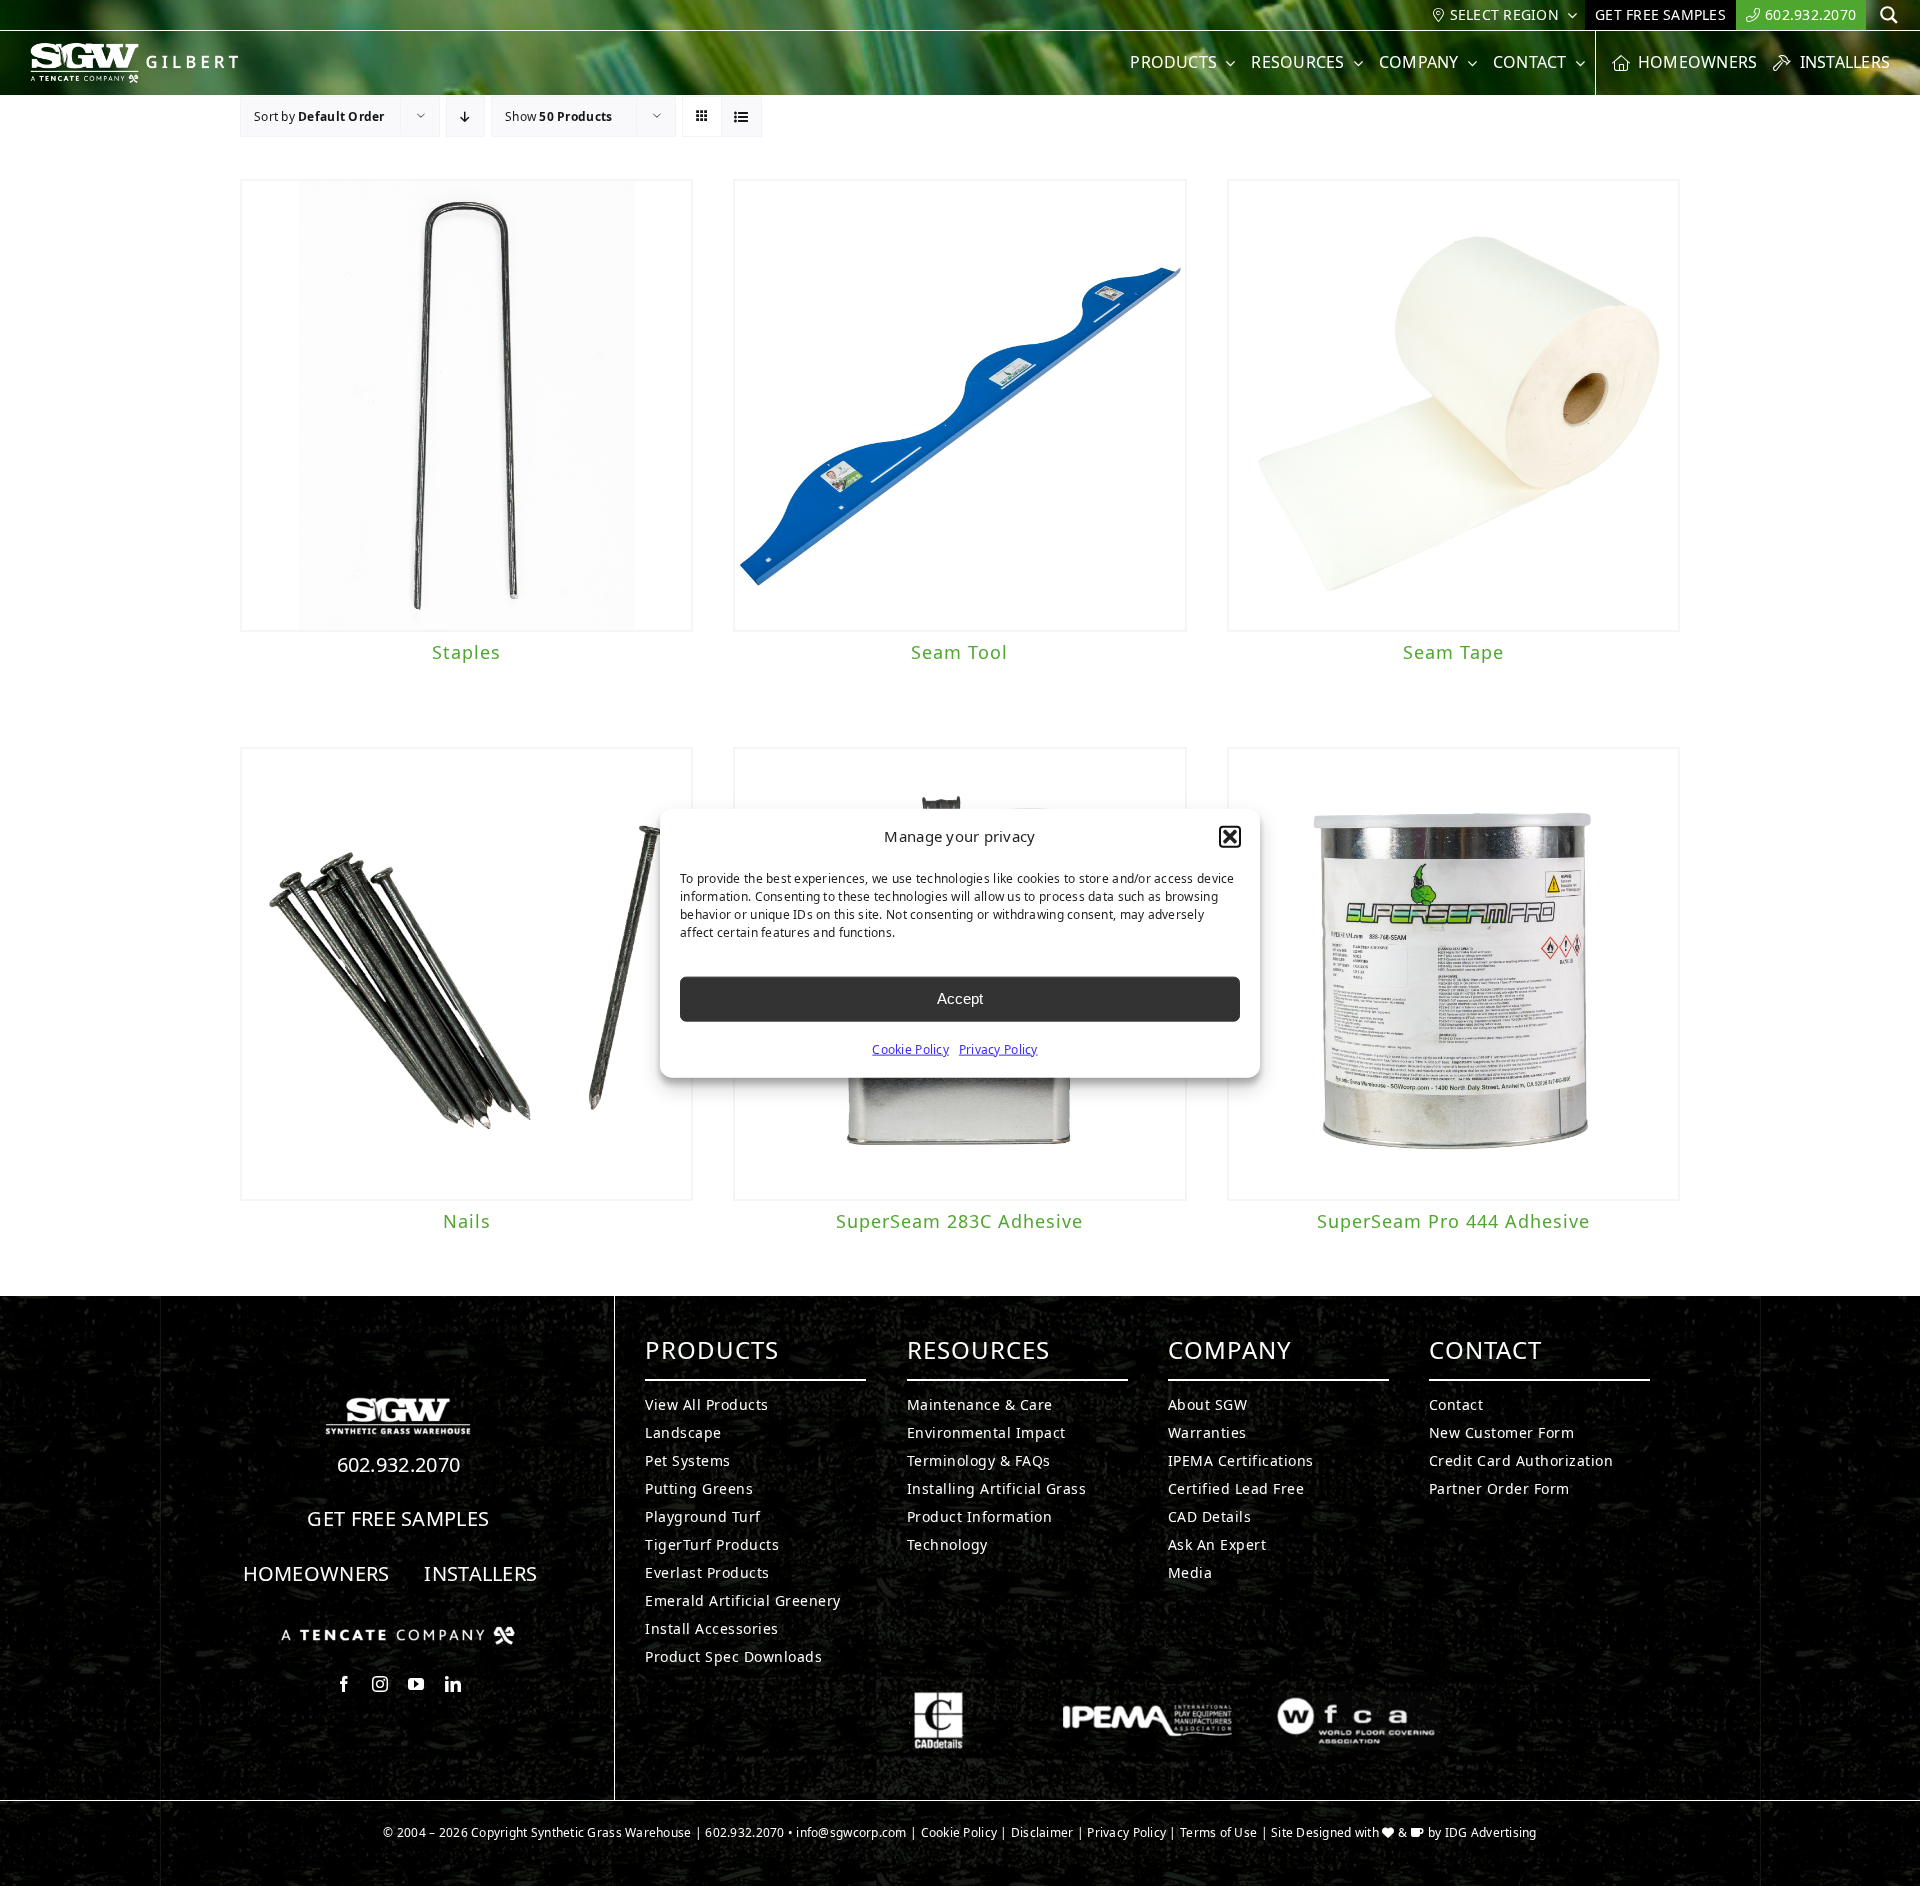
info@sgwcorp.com (851, 1832)
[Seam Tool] (959, 405)
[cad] (938, 1700)
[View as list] (741, 116)
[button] (1230, 837)
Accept (960, 998)
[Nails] (466, 973)
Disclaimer (1042, 1832)
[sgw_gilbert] (140, 51)
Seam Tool (959, 652)
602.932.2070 (399, 1464)
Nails (467, 1221)
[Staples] (466, 405)
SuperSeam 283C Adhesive (959, 1221)
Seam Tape (1453, 652)
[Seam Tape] (1453, 405)
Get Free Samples (398, 1518)
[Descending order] (465, 116)
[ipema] (1147, 1700)
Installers (480, 1573)
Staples (466, 652)
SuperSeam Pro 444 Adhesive (1453, 1221)
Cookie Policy (910, 1048)
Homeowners (316, 1573)
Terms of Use (1218, 1832)
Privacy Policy (998, 1048)
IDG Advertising (1491, 1832)
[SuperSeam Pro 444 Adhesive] (1453, 973)
